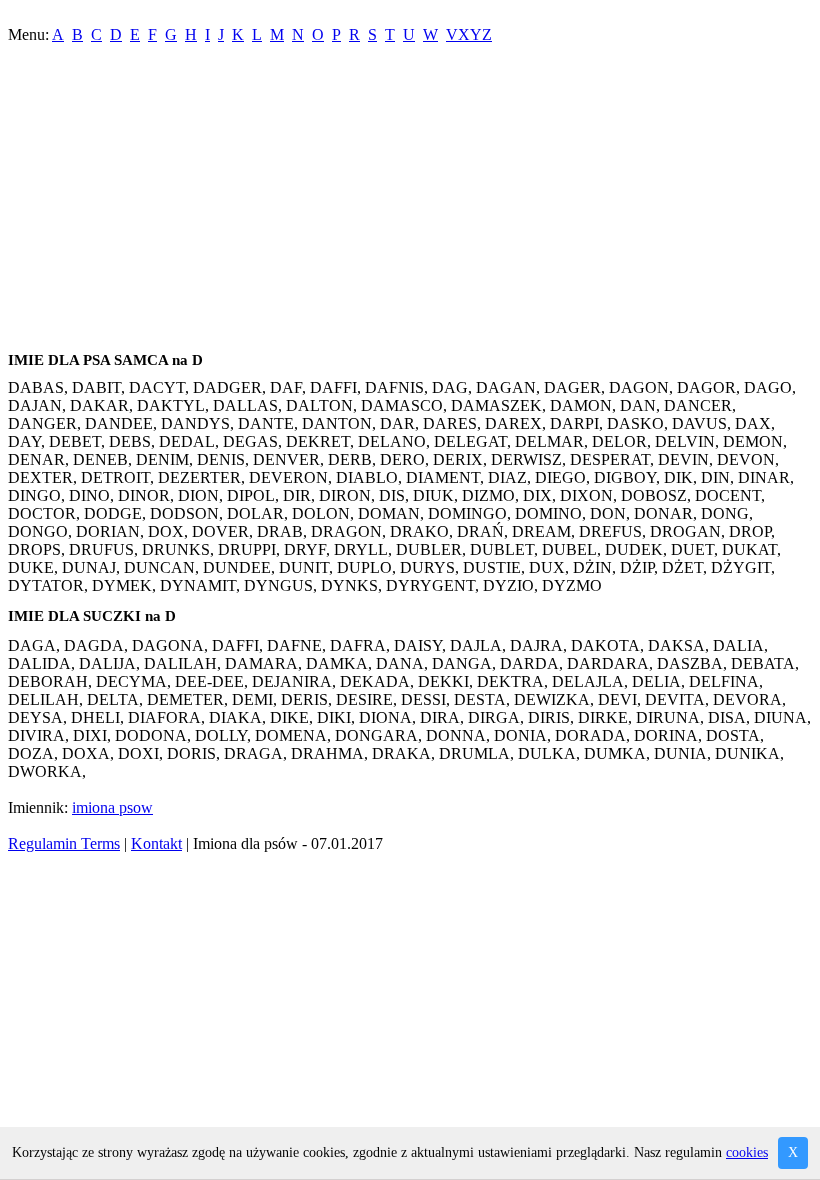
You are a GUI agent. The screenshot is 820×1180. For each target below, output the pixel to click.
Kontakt (156, 843)
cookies (747, 1152)
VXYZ (469, 34)
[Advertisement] (410, 202)
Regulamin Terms (64, 843)
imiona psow (112, 807)
